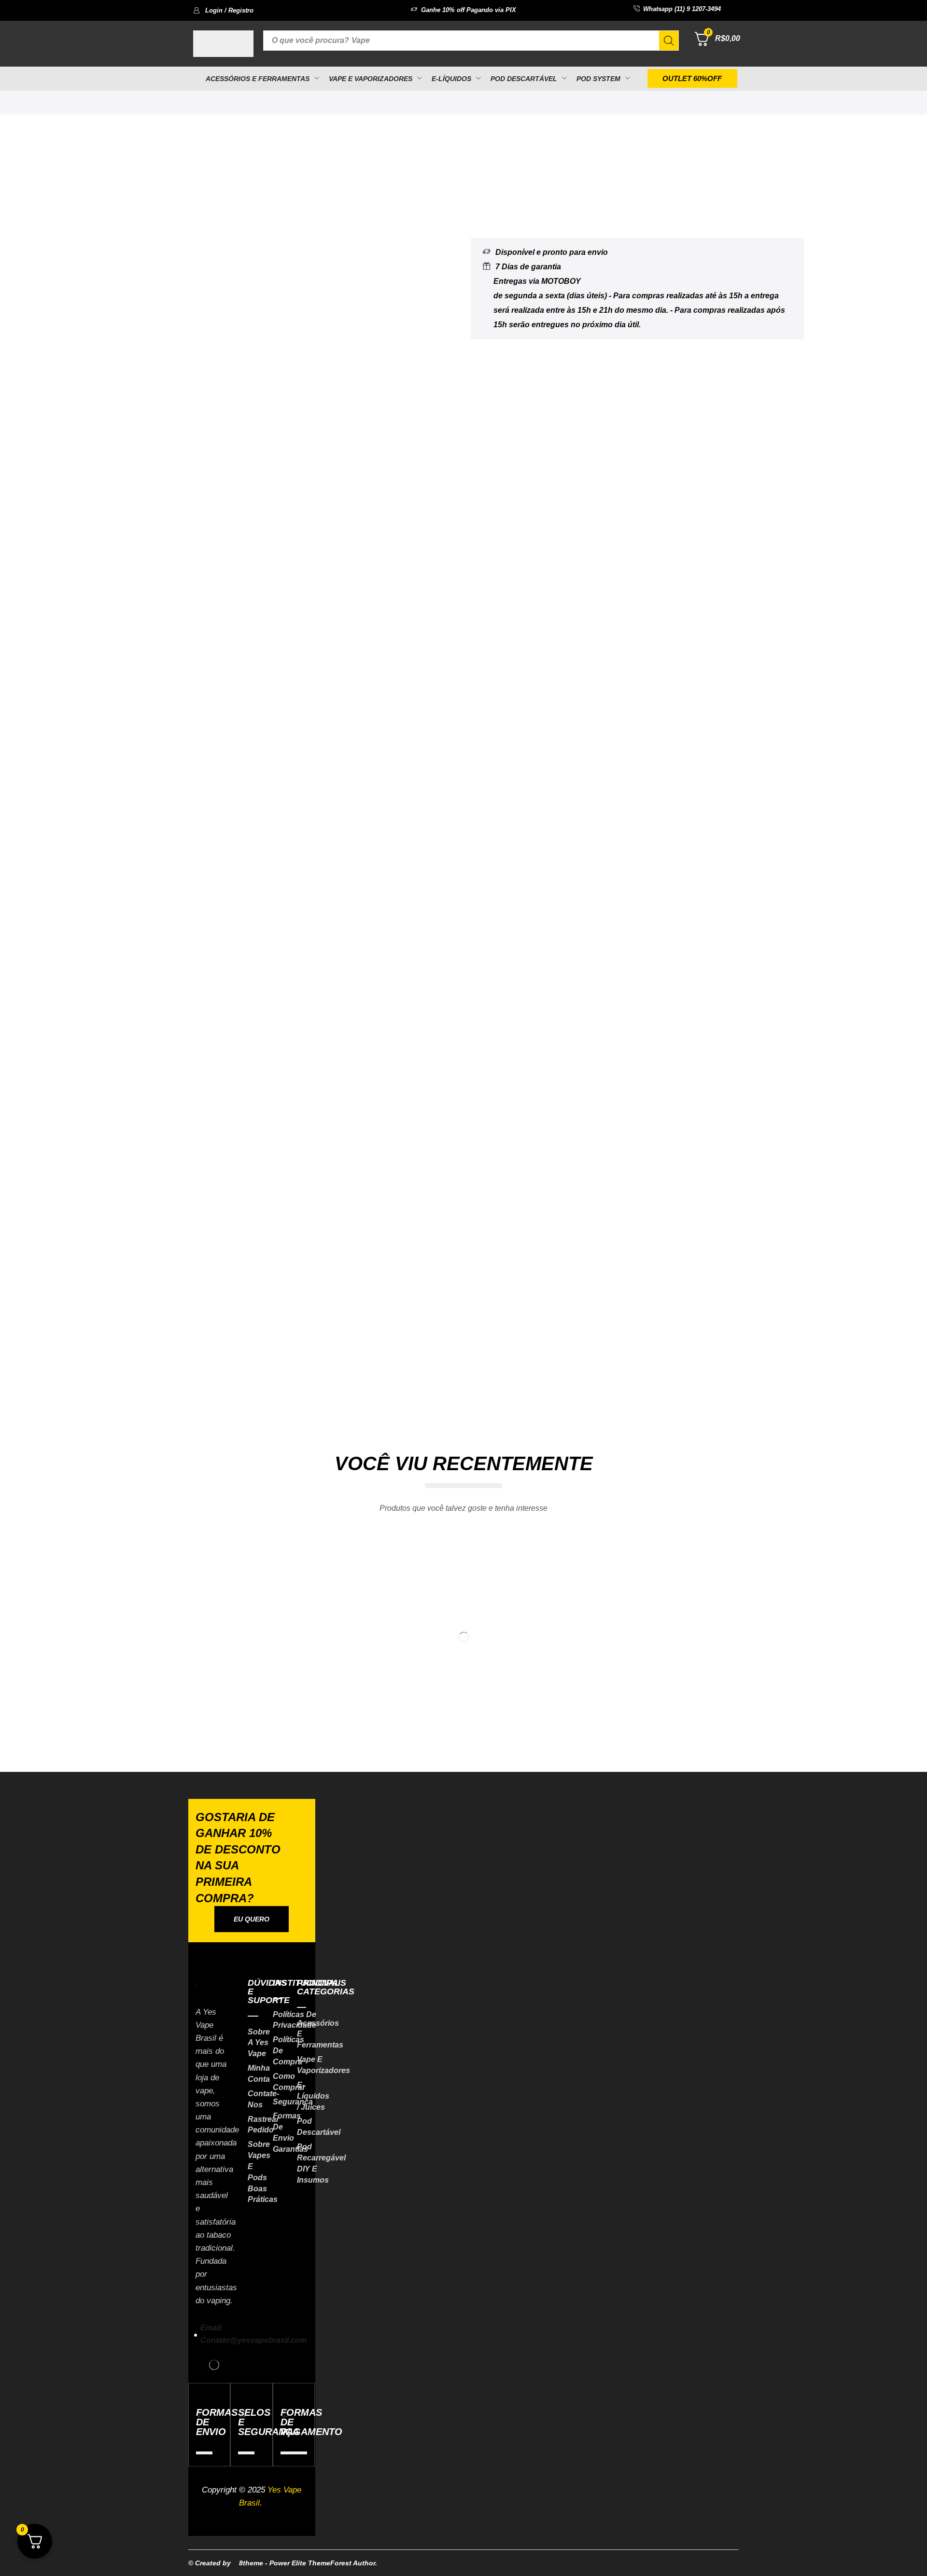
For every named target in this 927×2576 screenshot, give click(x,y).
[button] (223, 10)
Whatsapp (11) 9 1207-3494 (682, 9)
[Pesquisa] (669, 41)
